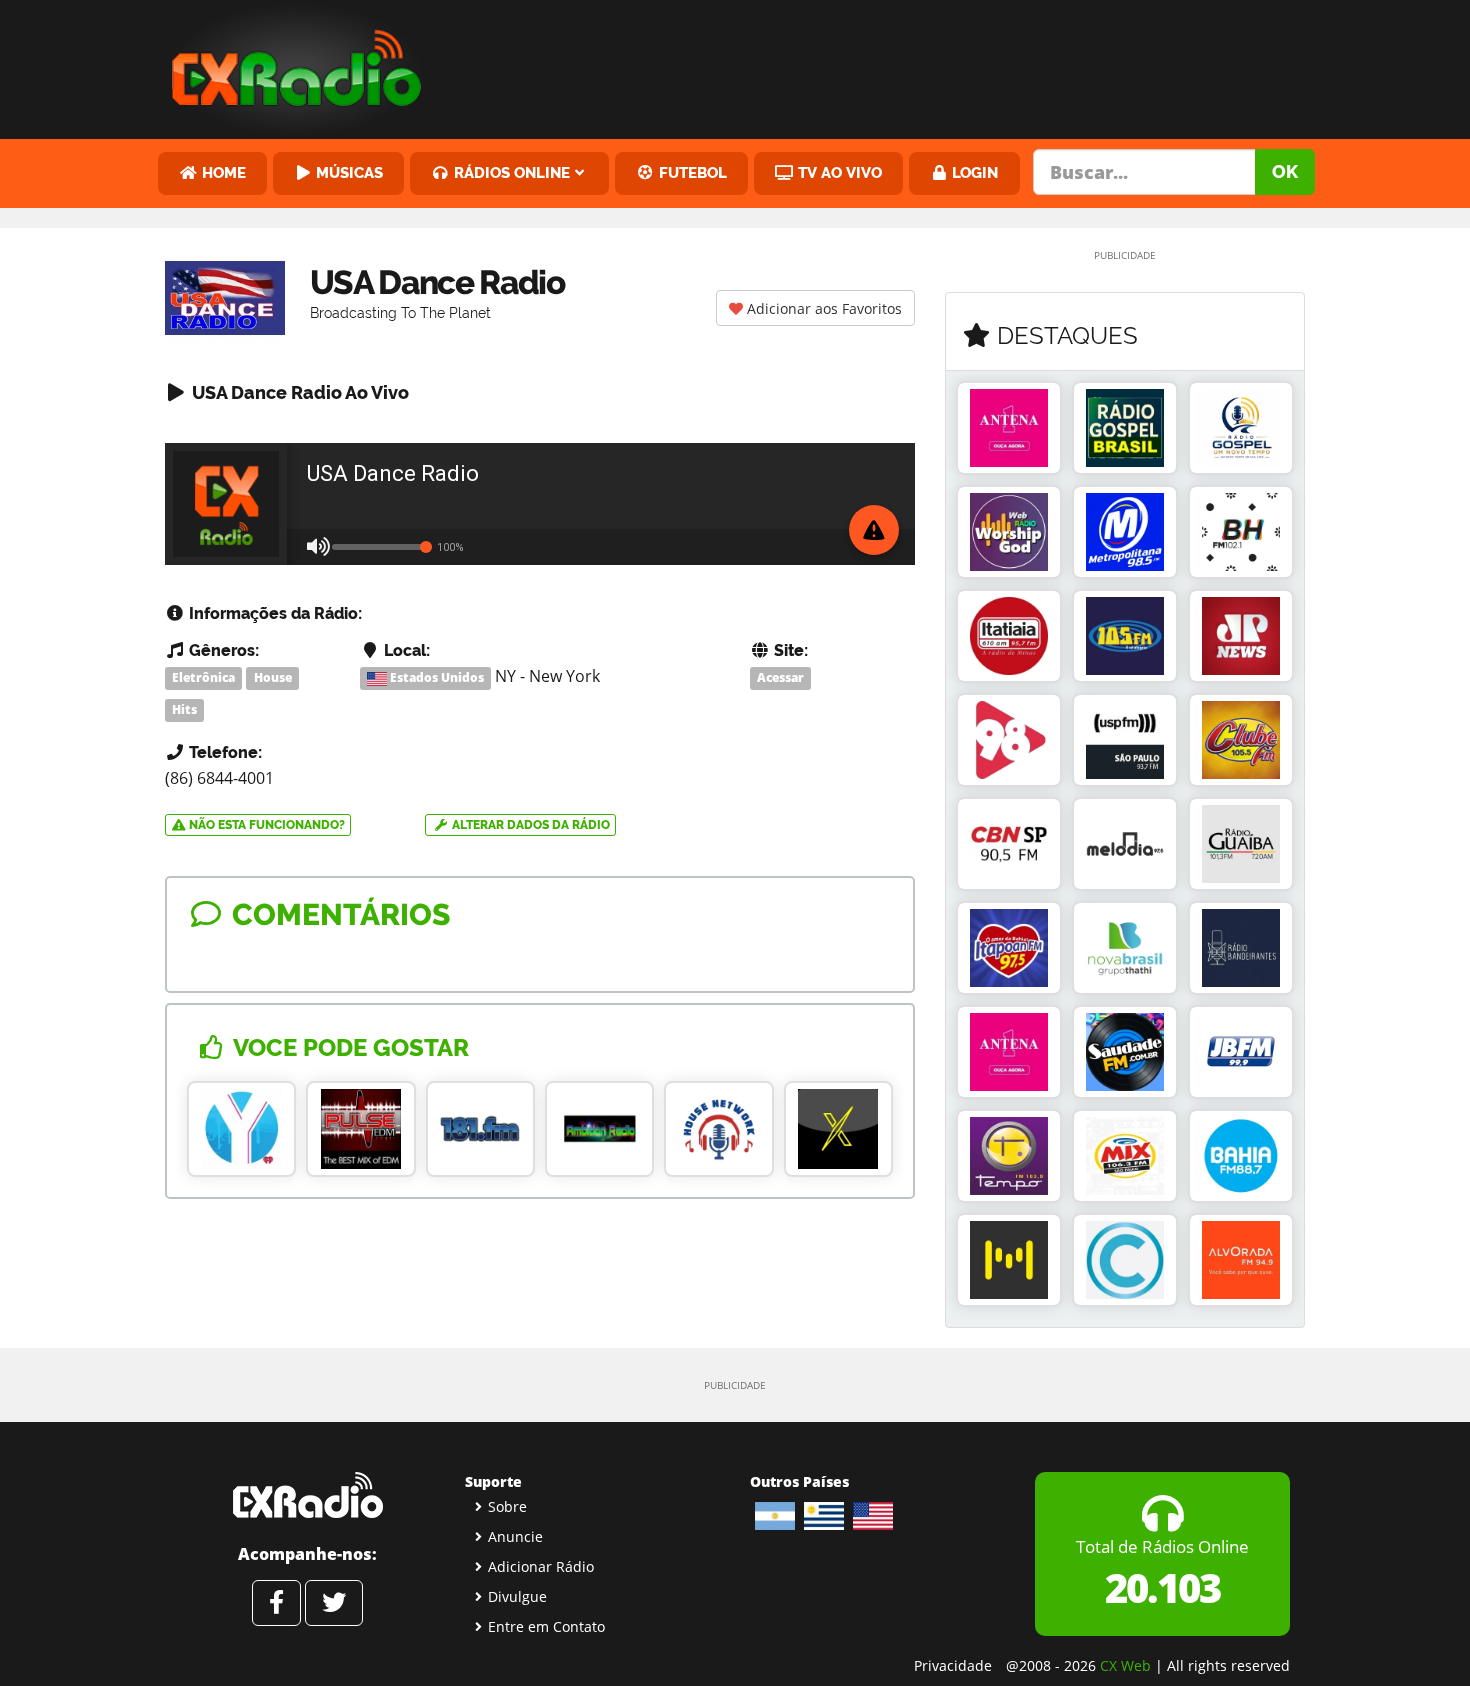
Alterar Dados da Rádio (529, 825)
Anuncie (515, 1536)
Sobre (507, 1506)
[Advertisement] (888, 65)
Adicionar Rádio (541, 1566)
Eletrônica (203, 677)
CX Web (1125, 1665)
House (273, 677)
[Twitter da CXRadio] (334, 1603)
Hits (184, 709)
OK (1285, 171)
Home (222, 172)
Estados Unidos (435, 677)
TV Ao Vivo (838, 172)
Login (973, 172)
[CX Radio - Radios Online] (307, 1495)
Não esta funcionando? (265, 825)
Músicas (347, 172)
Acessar (780, 677)
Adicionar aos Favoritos (822, 308)
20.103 (1162, 1587)
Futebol (691, 172)
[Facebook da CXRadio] (276, 1603)
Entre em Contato (546, 1626)
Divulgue (517, 1596)
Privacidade (953, 1665)
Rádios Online (510, 172)
